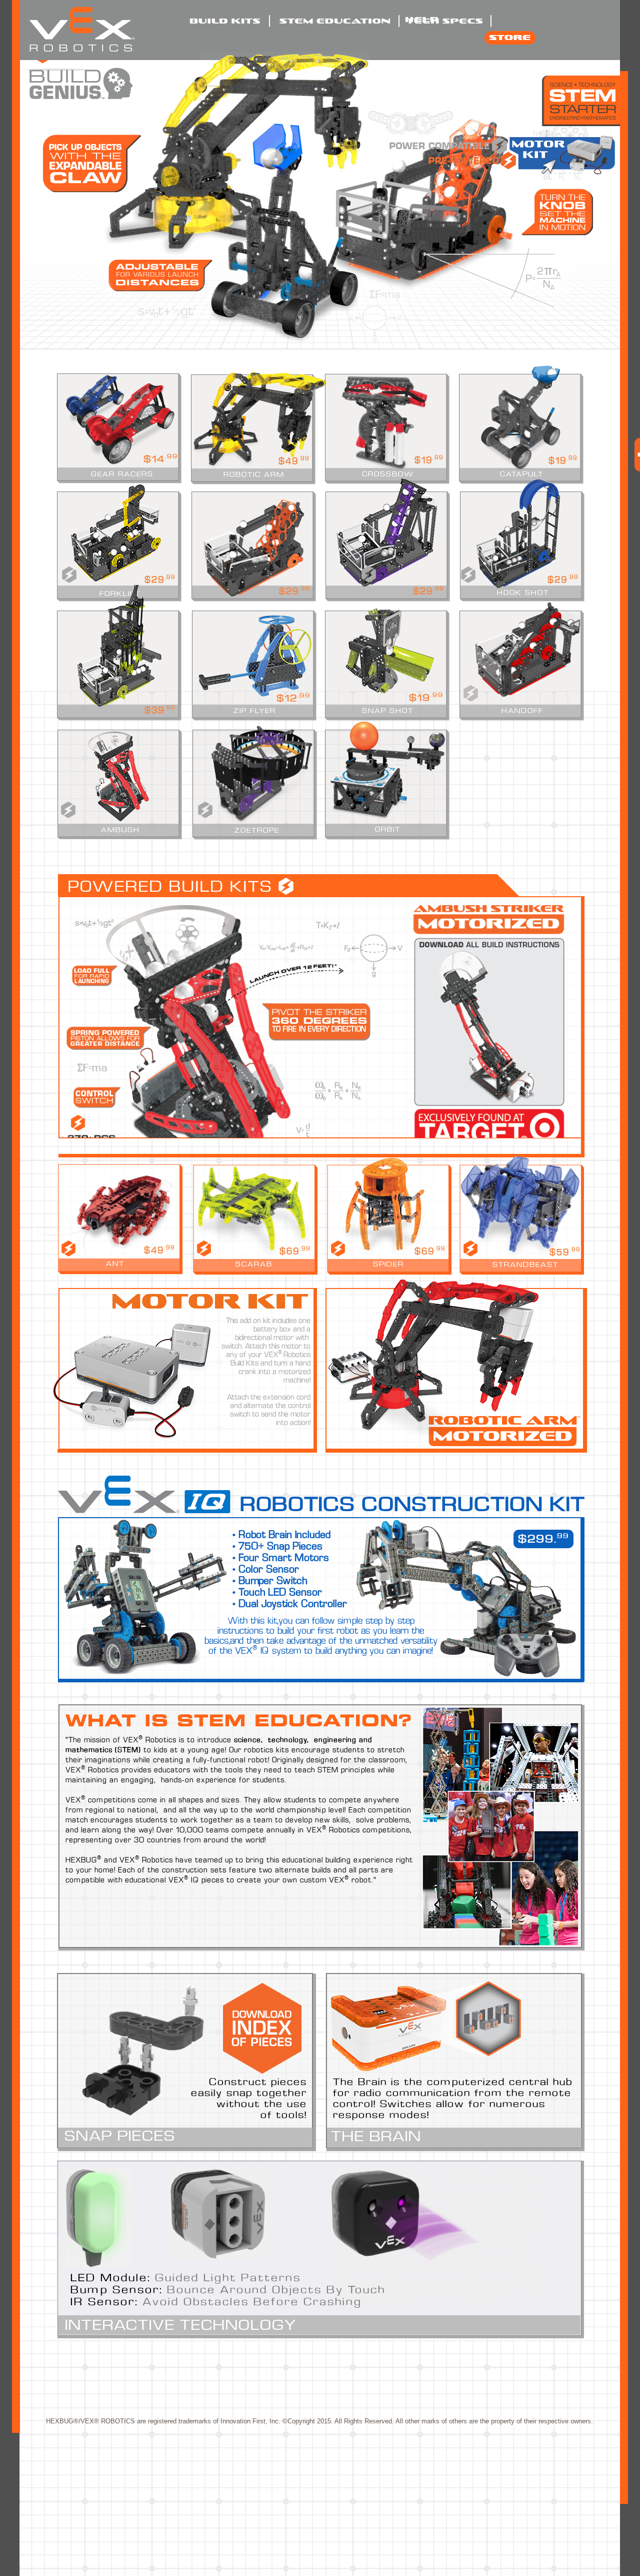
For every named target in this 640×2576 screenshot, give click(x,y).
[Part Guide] (262, 2028)
